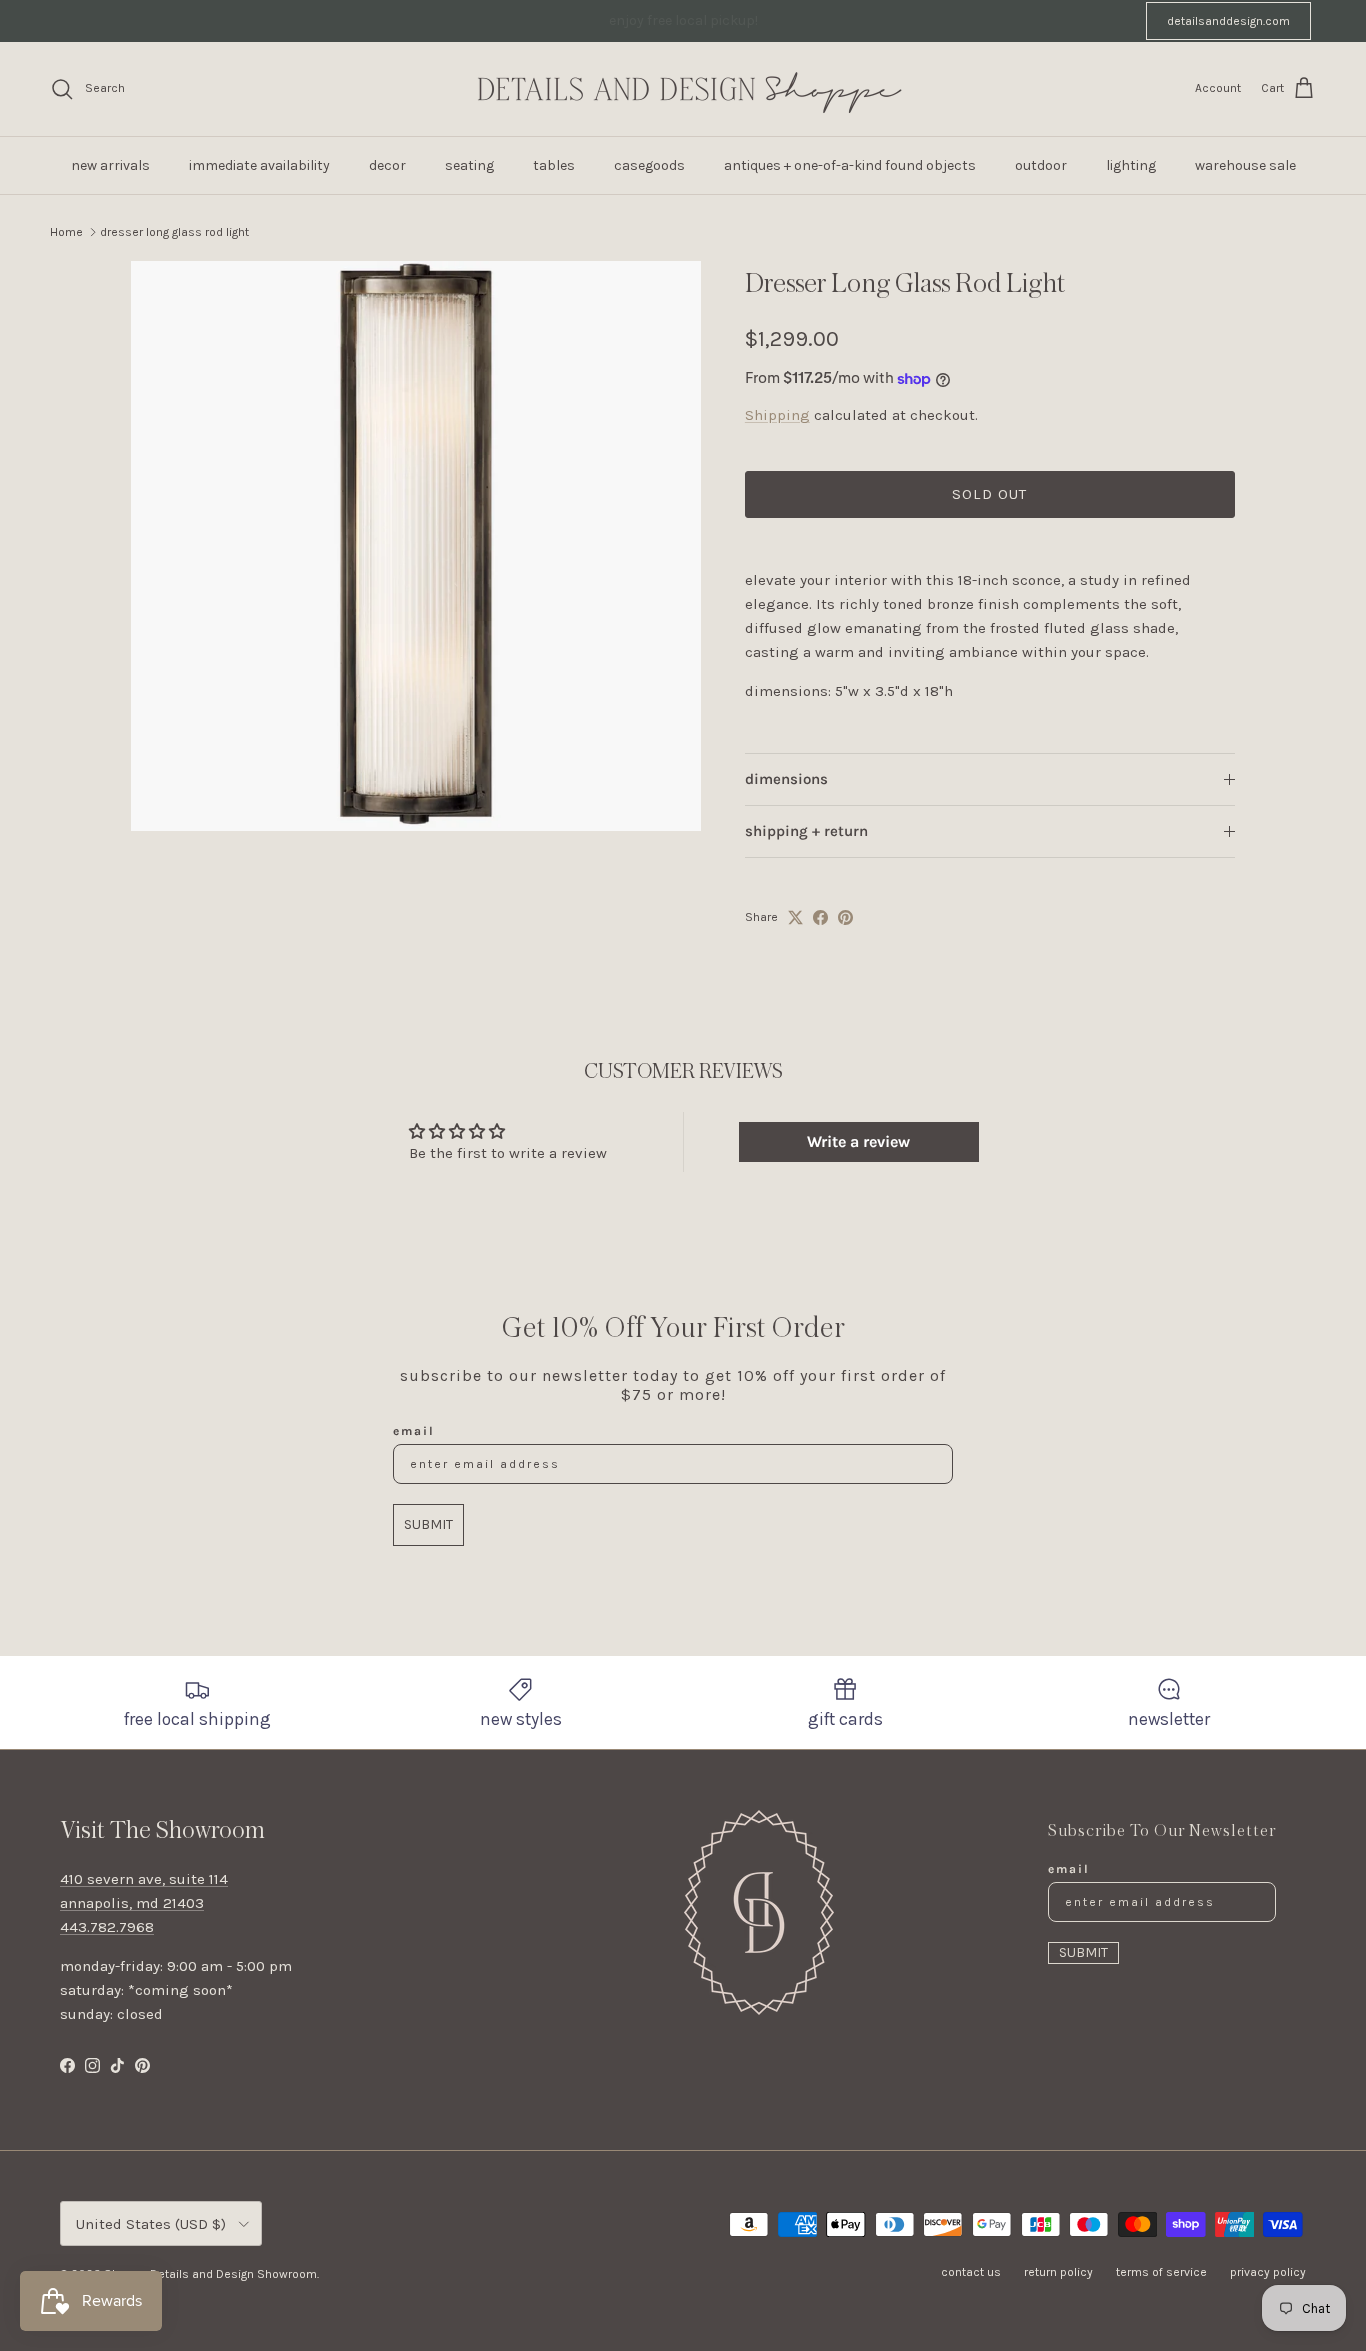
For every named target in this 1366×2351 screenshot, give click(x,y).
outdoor (1041, 165)
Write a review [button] (858, 1141)
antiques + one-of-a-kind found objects (850, 165)
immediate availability (259, 165)
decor (387, 165)
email (414, 1431)
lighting (1131, 165)
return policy (1058, 2272)
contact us (971, 2272)
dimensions (786, 779)
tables (554, 165)
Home (66, 232)
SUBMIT (428, 1524)
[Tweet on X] (795, 917)
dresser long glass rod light (174, 232)
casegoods (649, 165)
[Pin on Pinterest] (845, 917)
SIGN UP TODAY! (895, 23)
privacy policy (1268, 2272)
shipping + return (806, 831)
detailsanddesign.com (1228, 21)
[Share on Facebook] (820, 917)
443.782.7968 (107, 1927)
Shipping (777, 415)
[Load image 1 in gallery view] (416, 546)
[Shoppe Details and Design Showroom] (683, 89)
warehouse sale (1245, 165)
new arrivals (110, 165)
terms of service (1161, 2272)
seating (469, 165)
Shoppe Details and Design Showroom (210, 2274)
